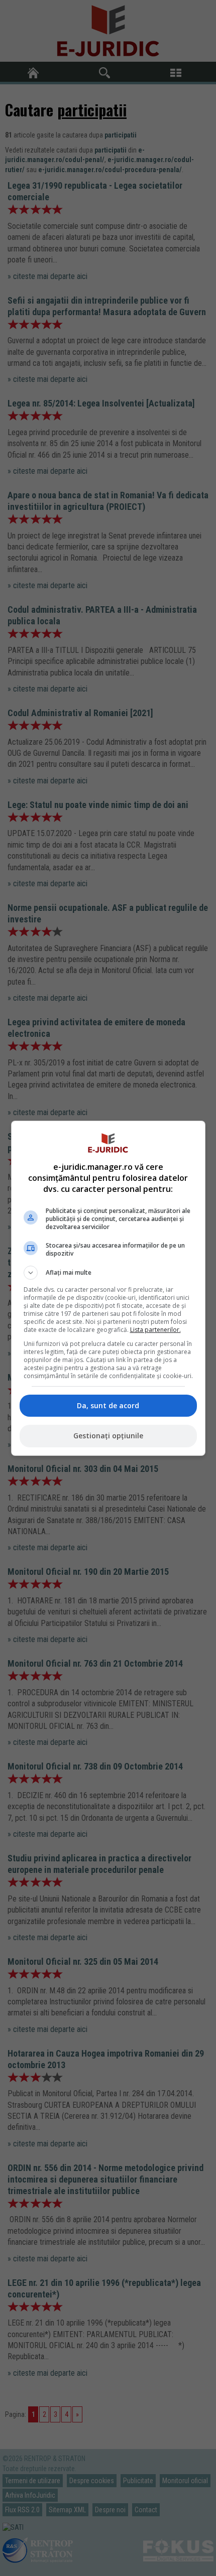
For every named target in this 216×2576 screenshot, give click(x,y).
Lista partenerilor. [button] (155, 1330)
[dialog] (108, 1288)
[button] (108, 1273)
